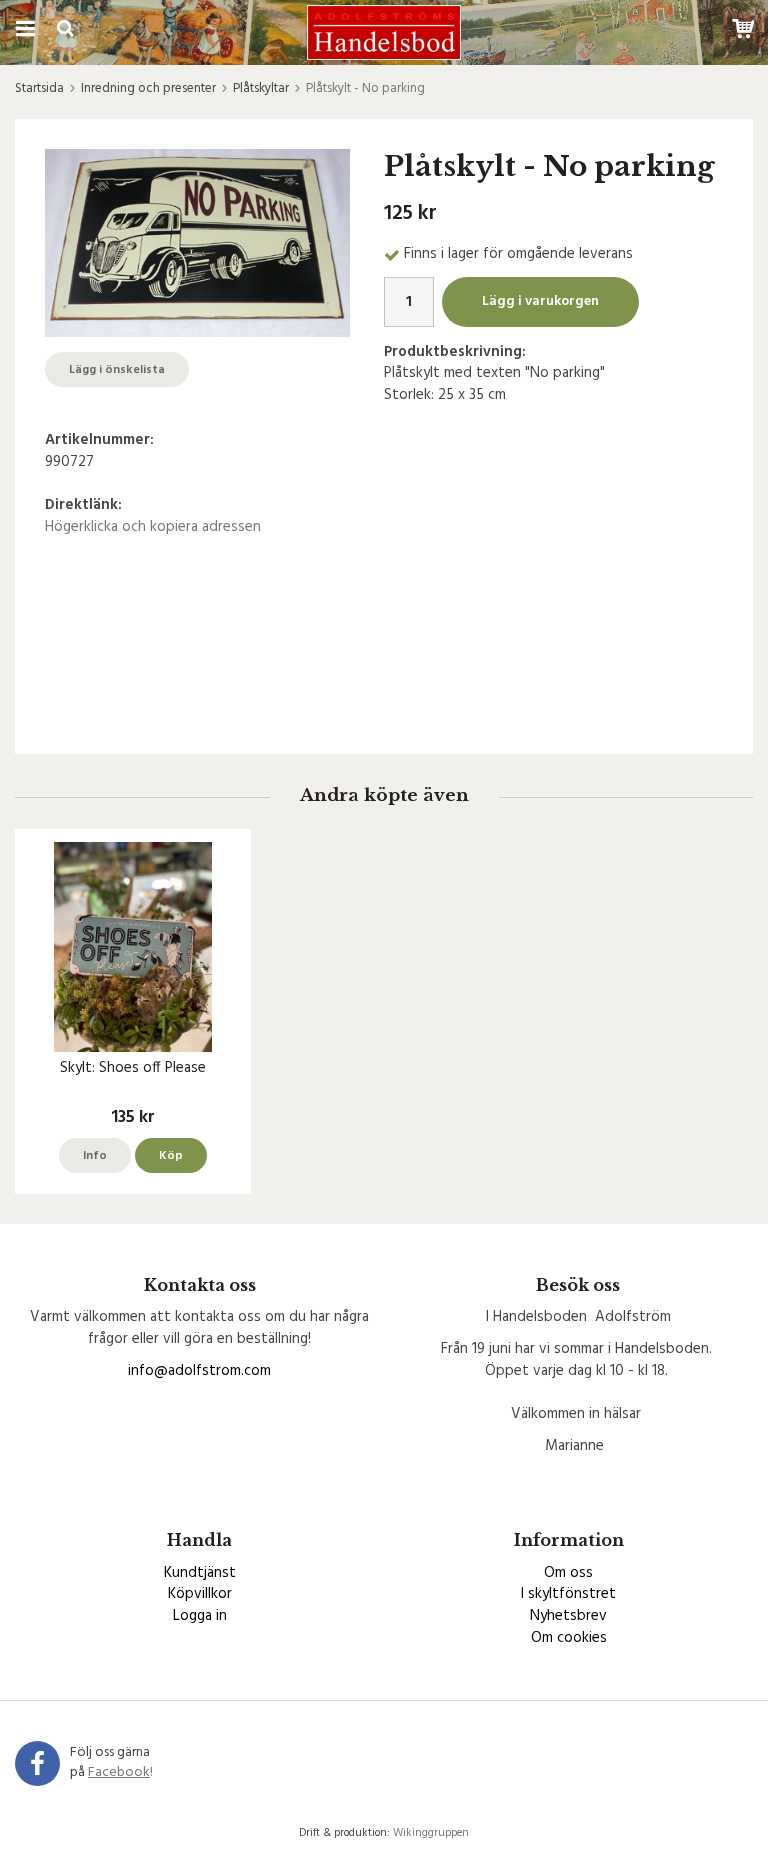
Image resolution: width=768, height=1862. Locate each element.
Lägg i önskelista (117, 370)
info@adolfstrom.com (199, 1371)
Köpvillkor (200, 1594)
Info (95, 1156)
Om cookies (569, 1638)
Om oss (568, 1573)
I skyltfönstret (568, 1594)
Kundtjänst (200, 1573)
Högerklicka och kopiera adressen (153, 527)
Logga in (200, 1616)
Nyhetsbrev (568, 1616)
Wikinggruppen (431, 1833)
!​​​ (120, 1772)
